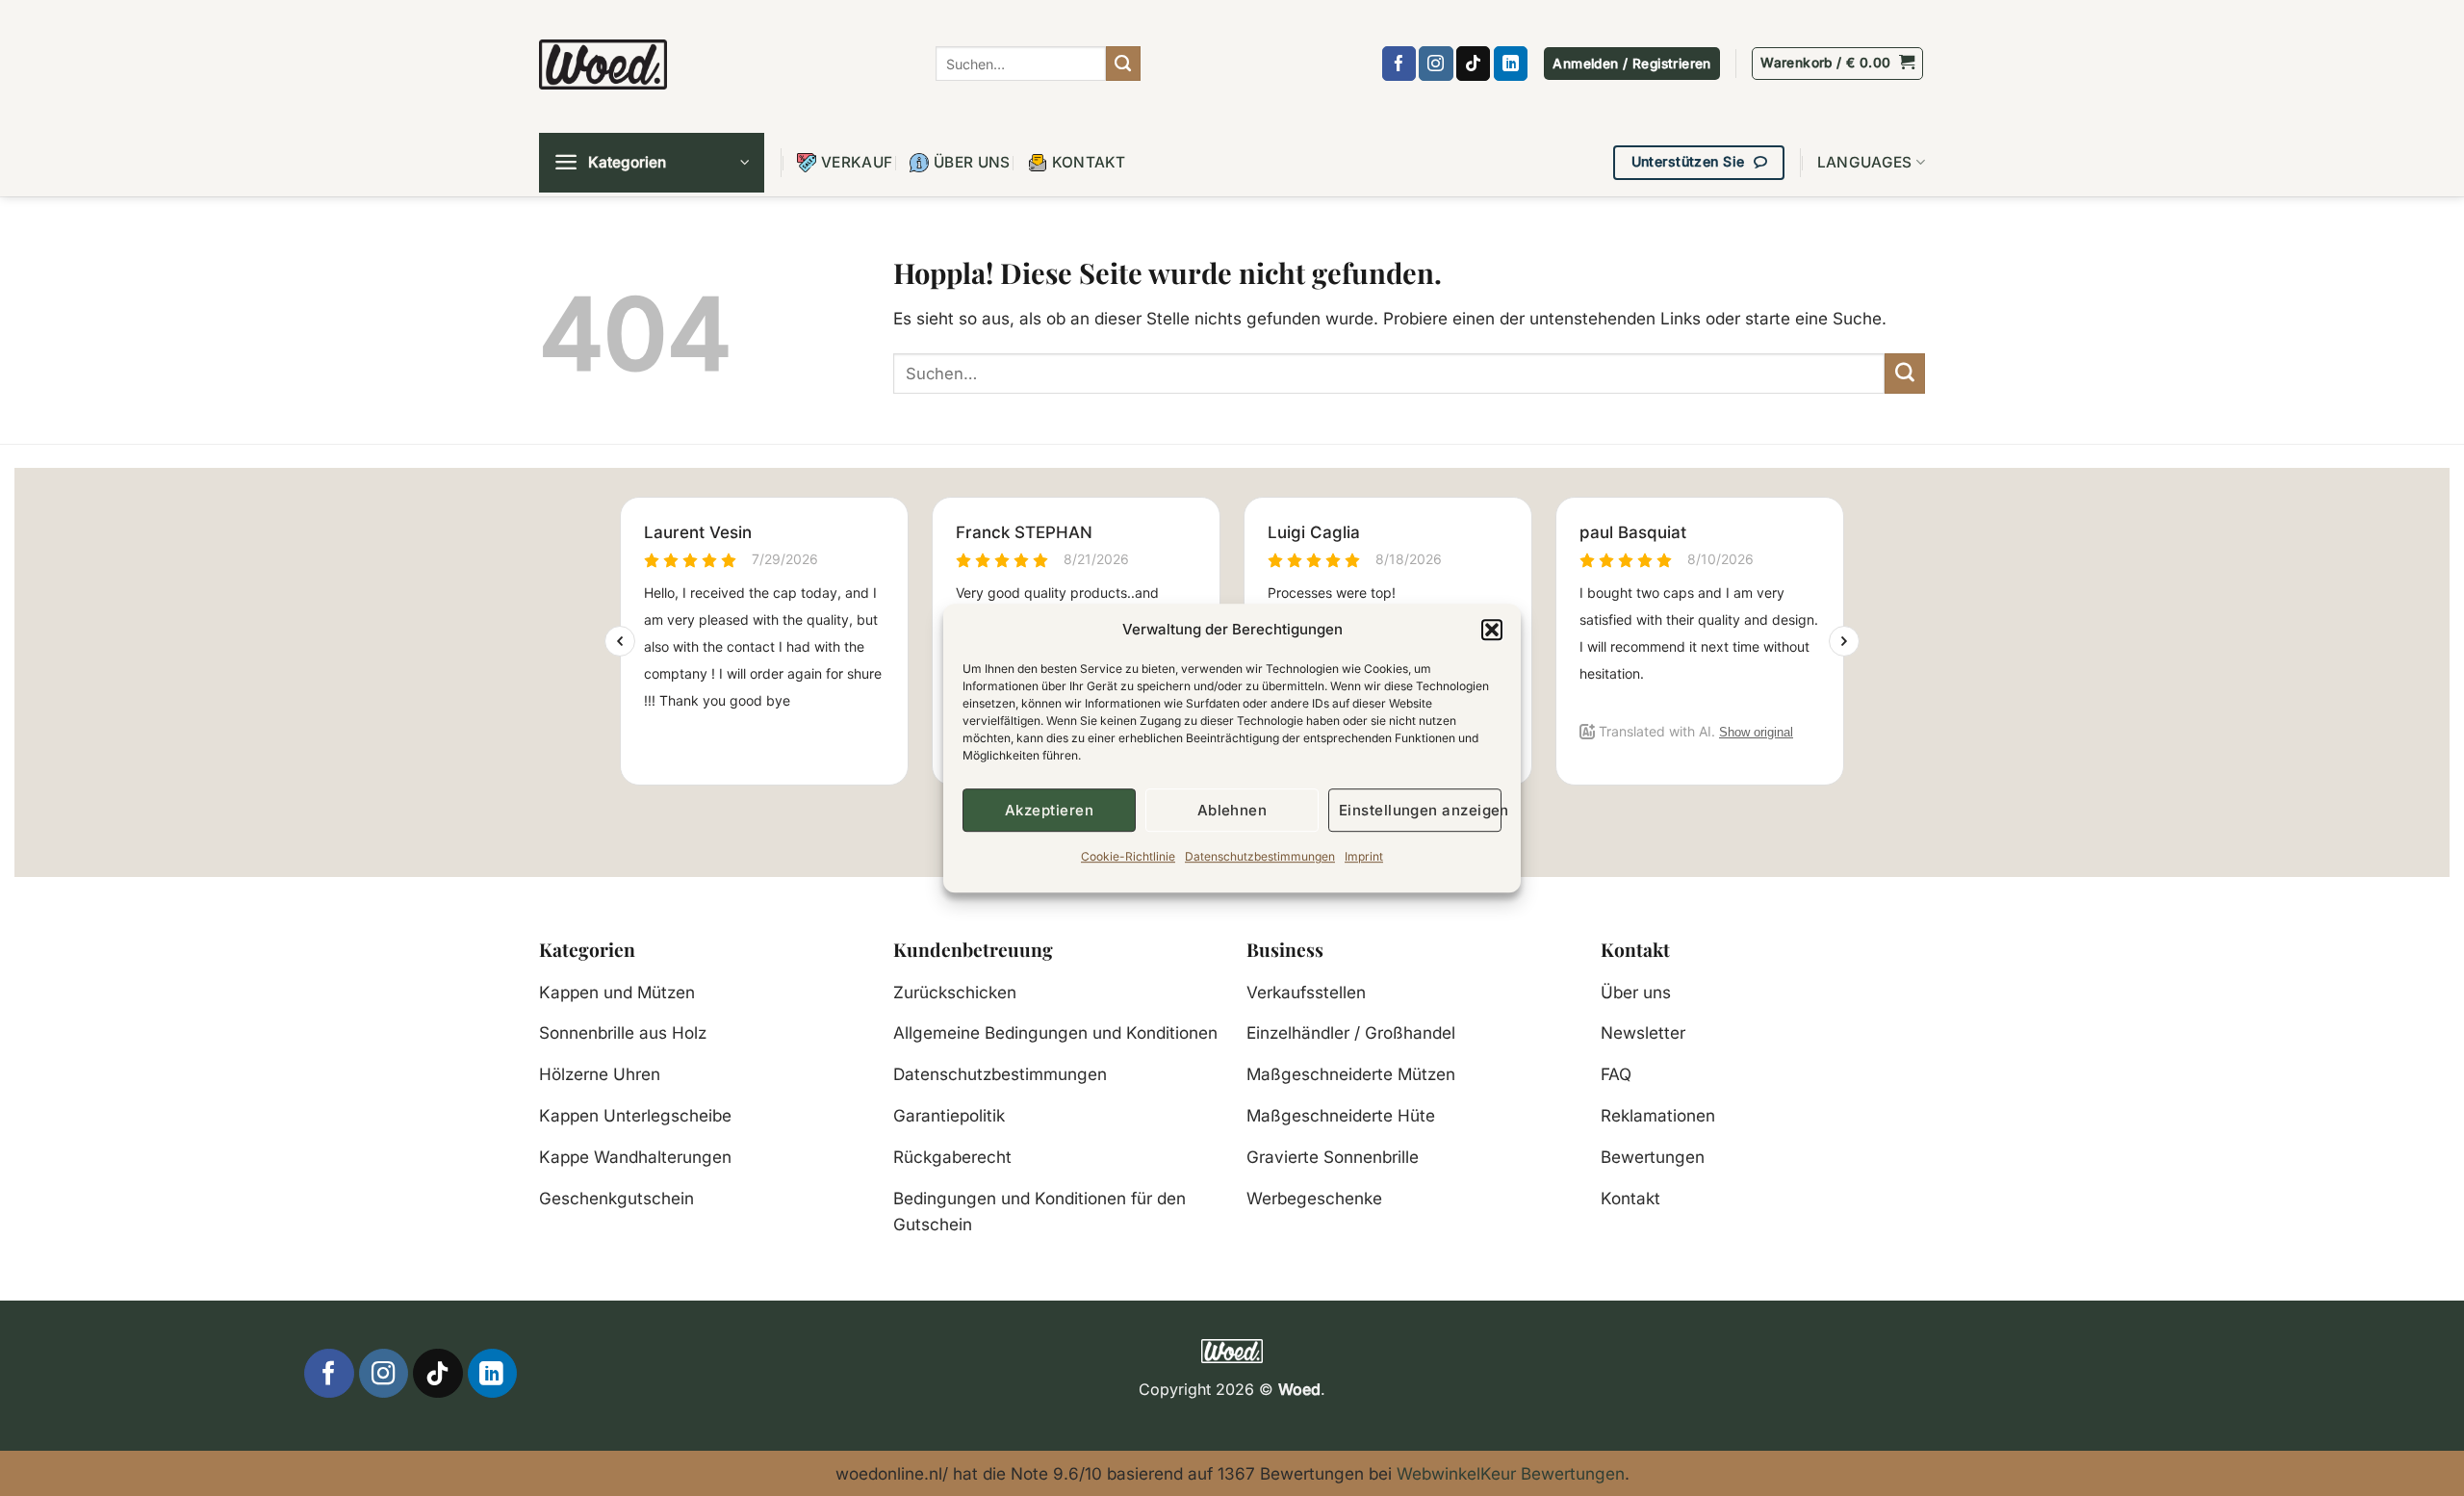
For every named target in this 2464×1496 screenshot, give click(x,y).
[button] (1492, 630)
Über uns (972, 162)
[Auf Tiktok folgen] (1473, 64)
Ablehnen (1232, 810)
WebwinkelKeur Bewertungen (1511, 1473)
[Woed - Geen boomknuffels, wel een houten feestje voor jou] (603, 64)
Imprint (1364, 856)
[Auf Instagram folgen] (1436, 64)
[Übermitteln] (1123, 64)
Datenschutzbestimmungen (1260, 856)
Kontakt (1089, 162)
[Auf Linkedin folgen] (1511, 64)
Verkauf (857, 162)
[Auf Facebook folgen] (1399, 64)
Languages (1865, 162)
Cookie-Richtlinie (1128, 856)
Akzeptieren (1049, 810)
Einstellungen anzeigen (1420, 810)
